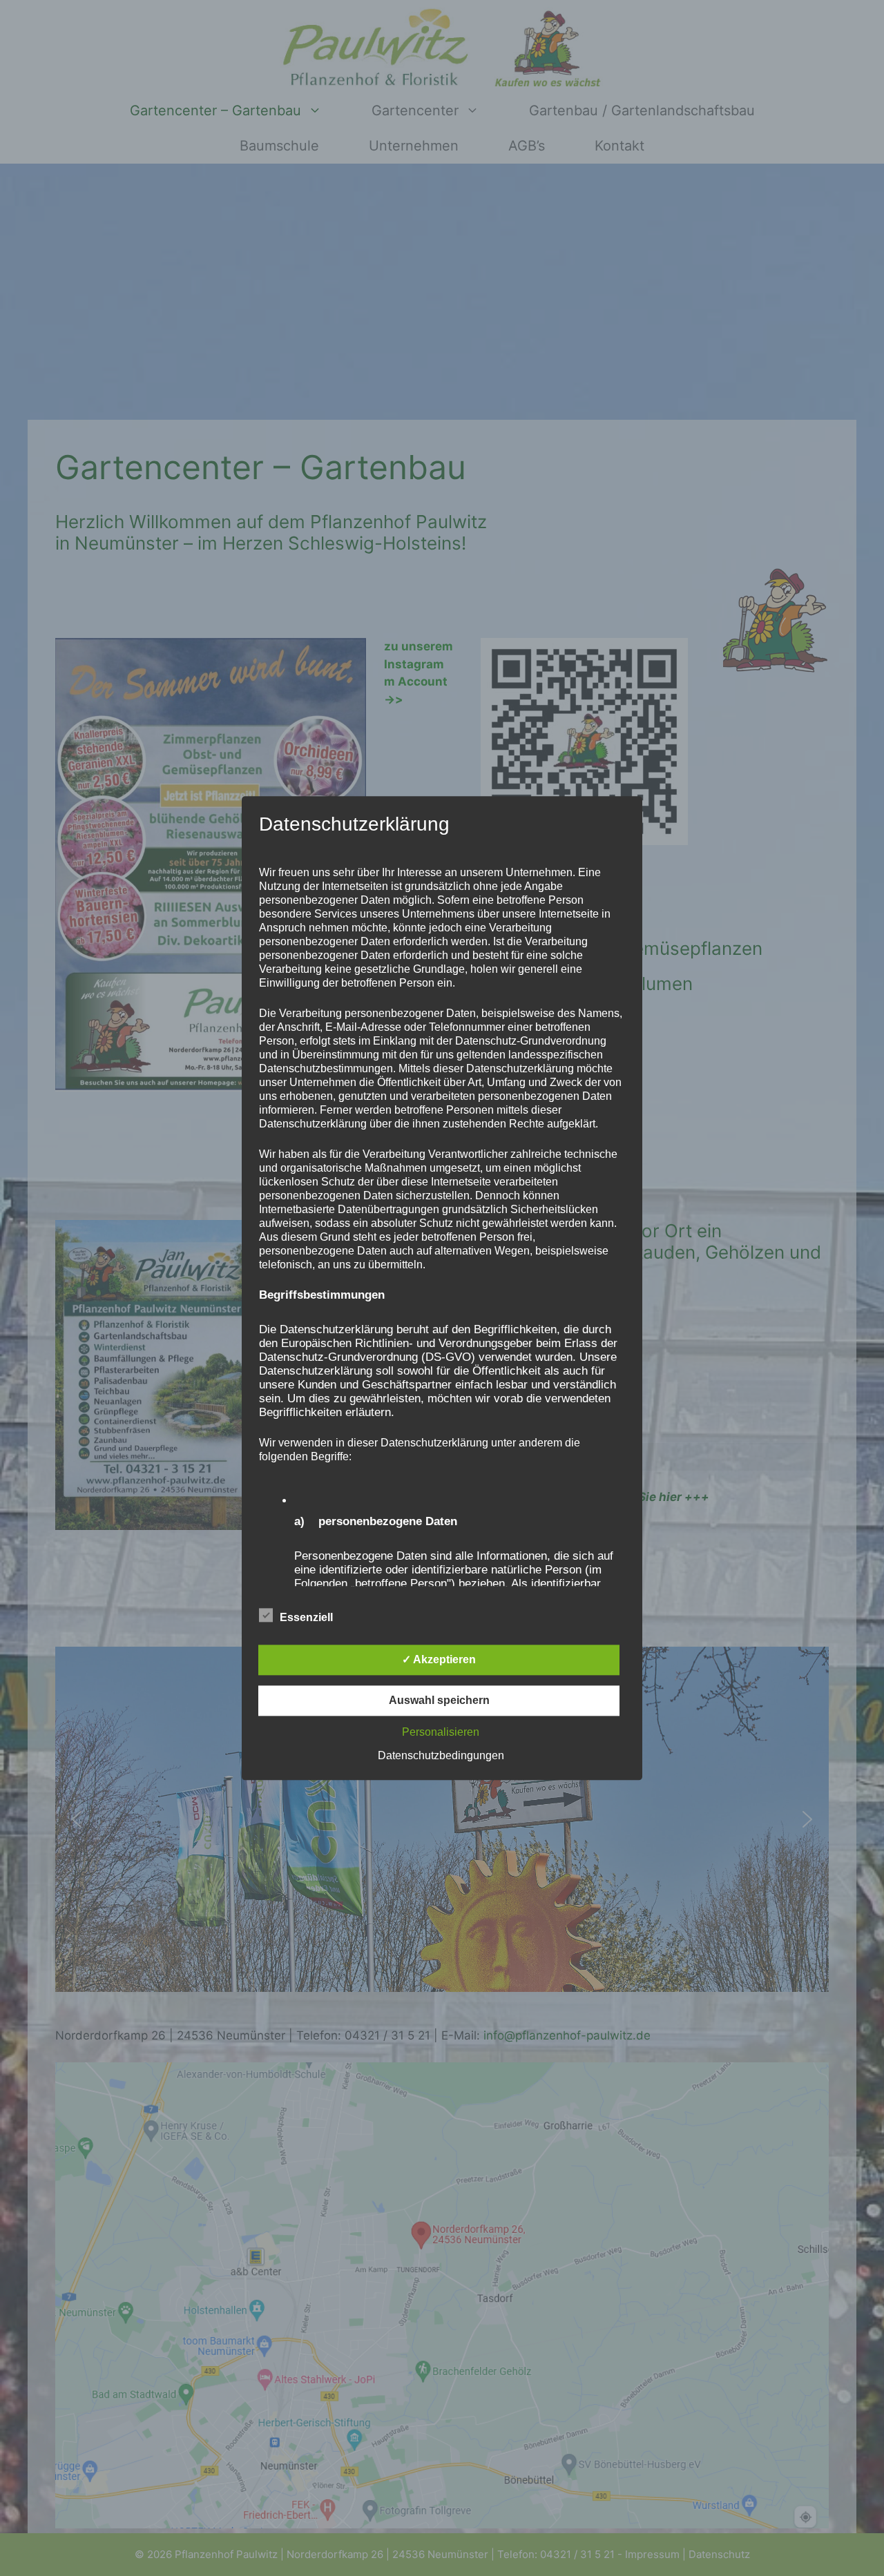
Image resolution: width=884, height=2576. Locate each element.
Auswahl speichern (439, 1700)
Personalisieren (441, 1732)
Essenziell (306, 1617)
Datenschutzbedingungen (441, 1755)
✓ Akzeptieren (439, 1659)
